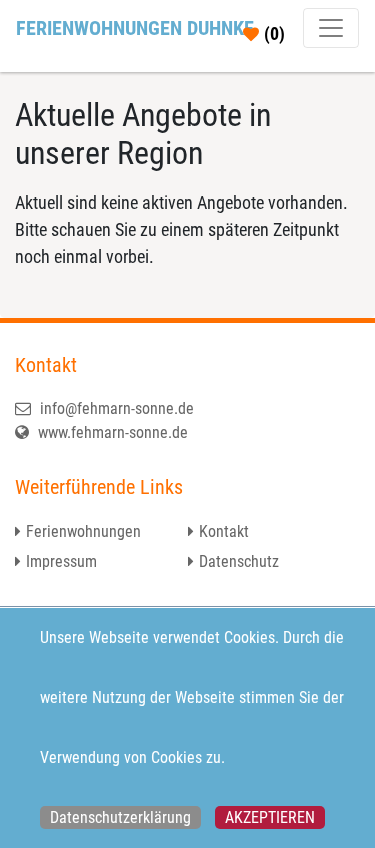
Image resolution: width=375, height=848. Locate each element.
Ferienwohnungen (83, 531)
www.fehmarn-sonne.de (111, 432)
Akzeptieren (270, 817)
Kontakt (224, 531)
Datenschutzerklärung (120, 817)
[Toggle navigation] (331, 28)
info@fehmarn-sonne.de (115, 408)
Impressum (61, 561)
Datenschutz (239, 561)
